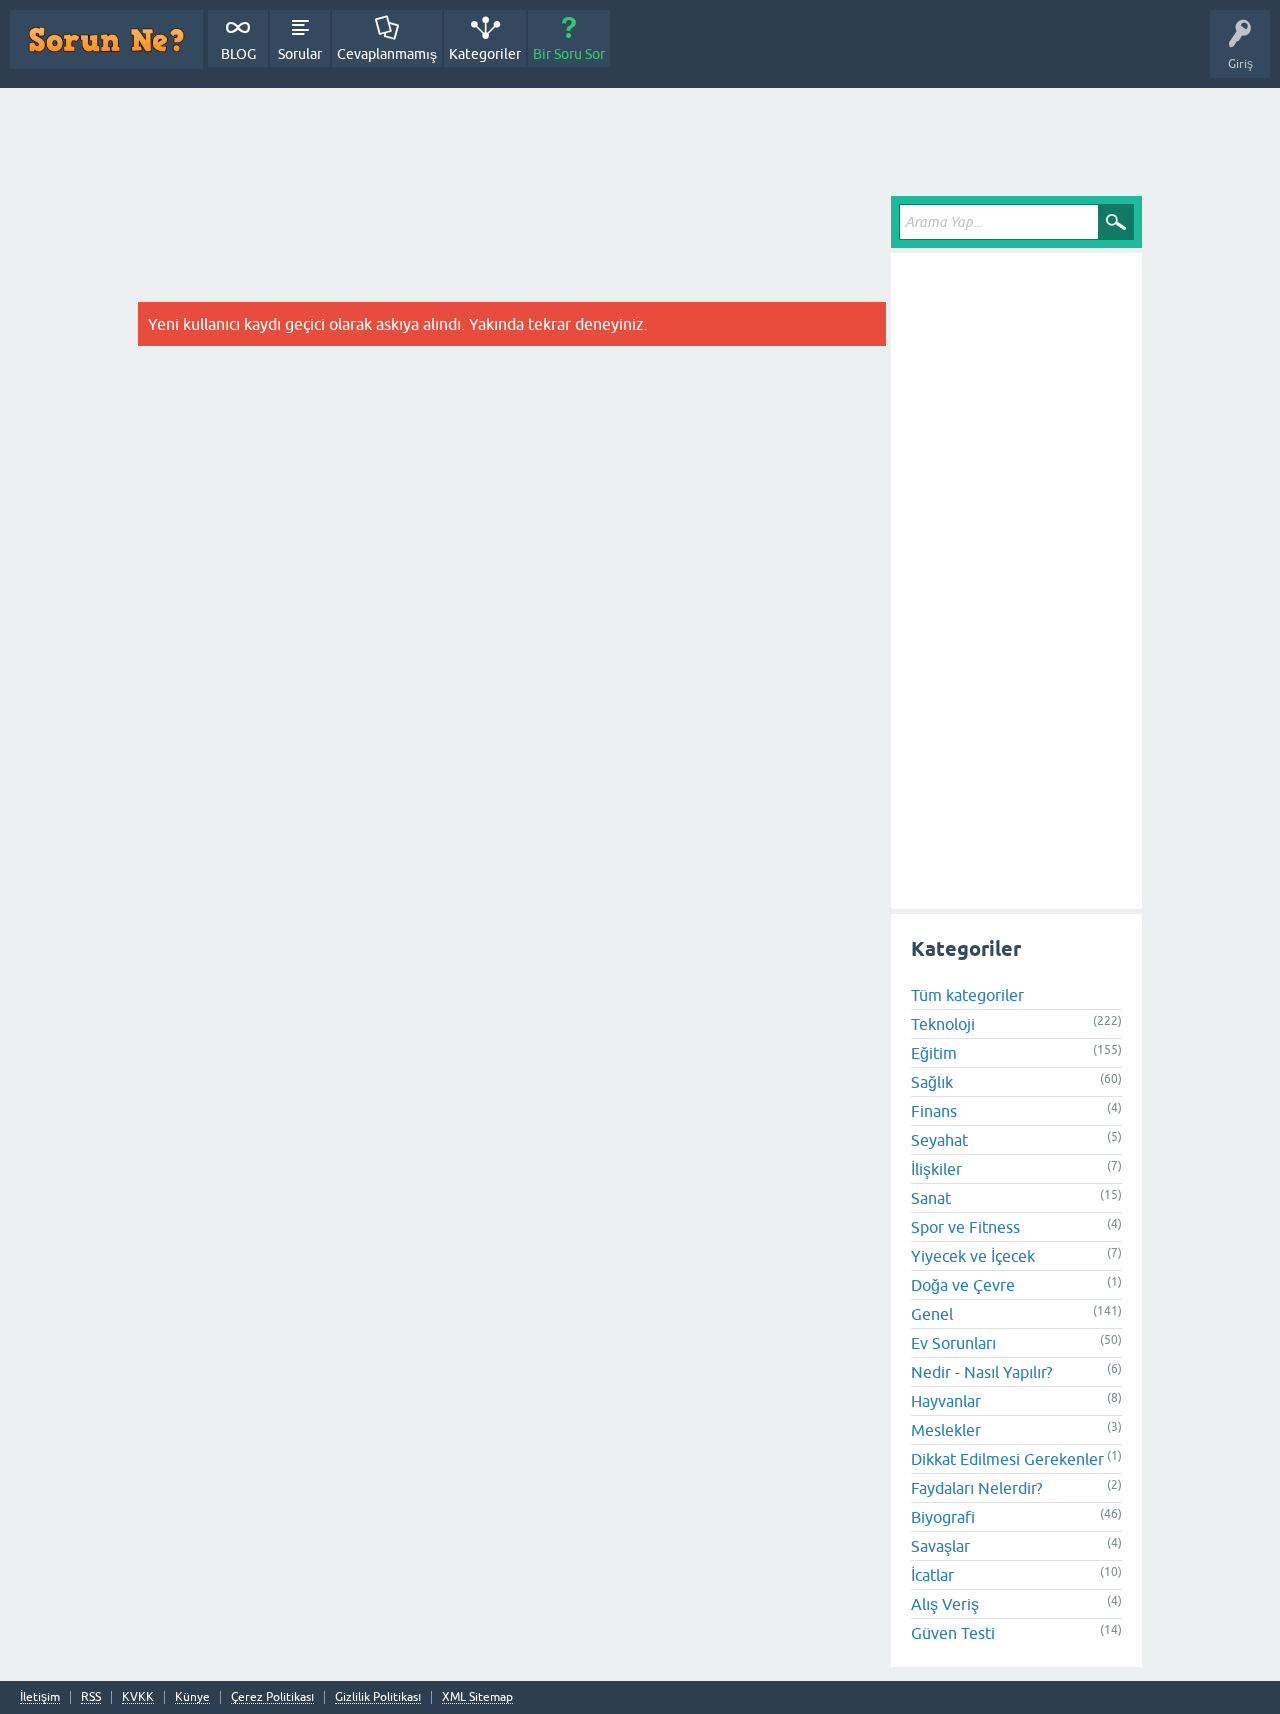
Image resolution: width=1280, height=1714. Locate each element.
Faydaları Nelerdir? (976, 1487)
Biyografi (943, 1516)
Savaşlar (940, 1545)
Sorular (300, 54)
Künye (192, 1697)
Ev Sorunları (953, 1342)
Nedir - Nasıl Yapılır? (981, 1371)
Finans (934, 1110)
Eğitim (934, 1052)
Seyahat (939, 1139)
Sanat (931, 1197)
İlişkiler (936, 1168)
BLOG (238, 54)
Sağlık (932, 1081)
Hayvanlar (946, 1400)
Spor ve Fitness (965, 1226)
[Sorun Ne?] (106, 39)
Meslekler (946, 1429)
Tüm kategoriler (967, 994)
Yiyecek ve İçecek (973, 1255)
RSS (91, 1697)
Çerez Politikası (272, 1697)
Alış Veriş (945, 1603)
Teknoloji (943, 1023)
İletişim (40, 1697)
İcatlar (932, 1574)
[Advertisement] (640, 143)
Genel (932, 1313)
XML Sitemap (477, 1697)
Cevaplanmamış (387, 54)
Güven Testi (953, 1632)
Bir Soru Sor (569, 54)
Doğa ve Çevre (963, 1284)
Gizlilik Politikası (378, 1697)
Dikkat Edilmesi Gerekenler (1007, 1458)
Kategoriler (485, 54)
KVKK (138, 1697)
